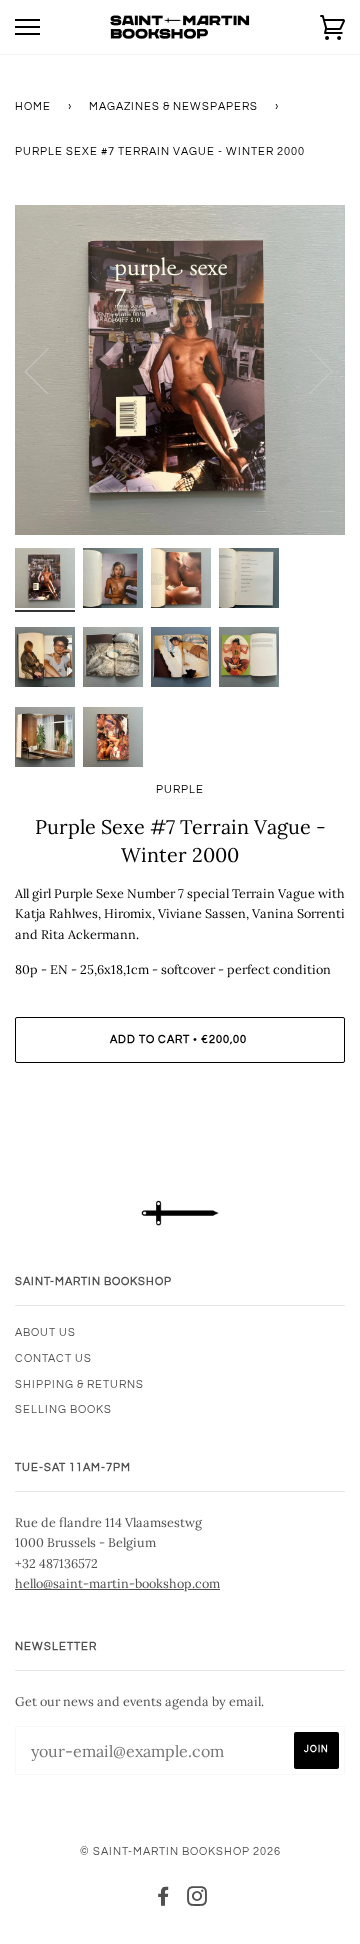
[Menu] (27, 27)
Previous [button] (49, 370)
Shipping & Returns (79, 1384)
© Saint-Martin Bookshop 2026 (180, 1851)
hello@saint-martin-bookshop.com (117, 1583)
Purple (180, 789)
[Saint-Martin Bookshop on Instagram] (197, 1900)
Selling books (63, 1409)
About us (45, 1332)
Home (33, 106)
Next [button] (308, 370)
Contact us (53, 1358)
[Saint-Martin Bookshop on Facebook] (163, 1900)
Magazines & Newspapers (173, 106)
